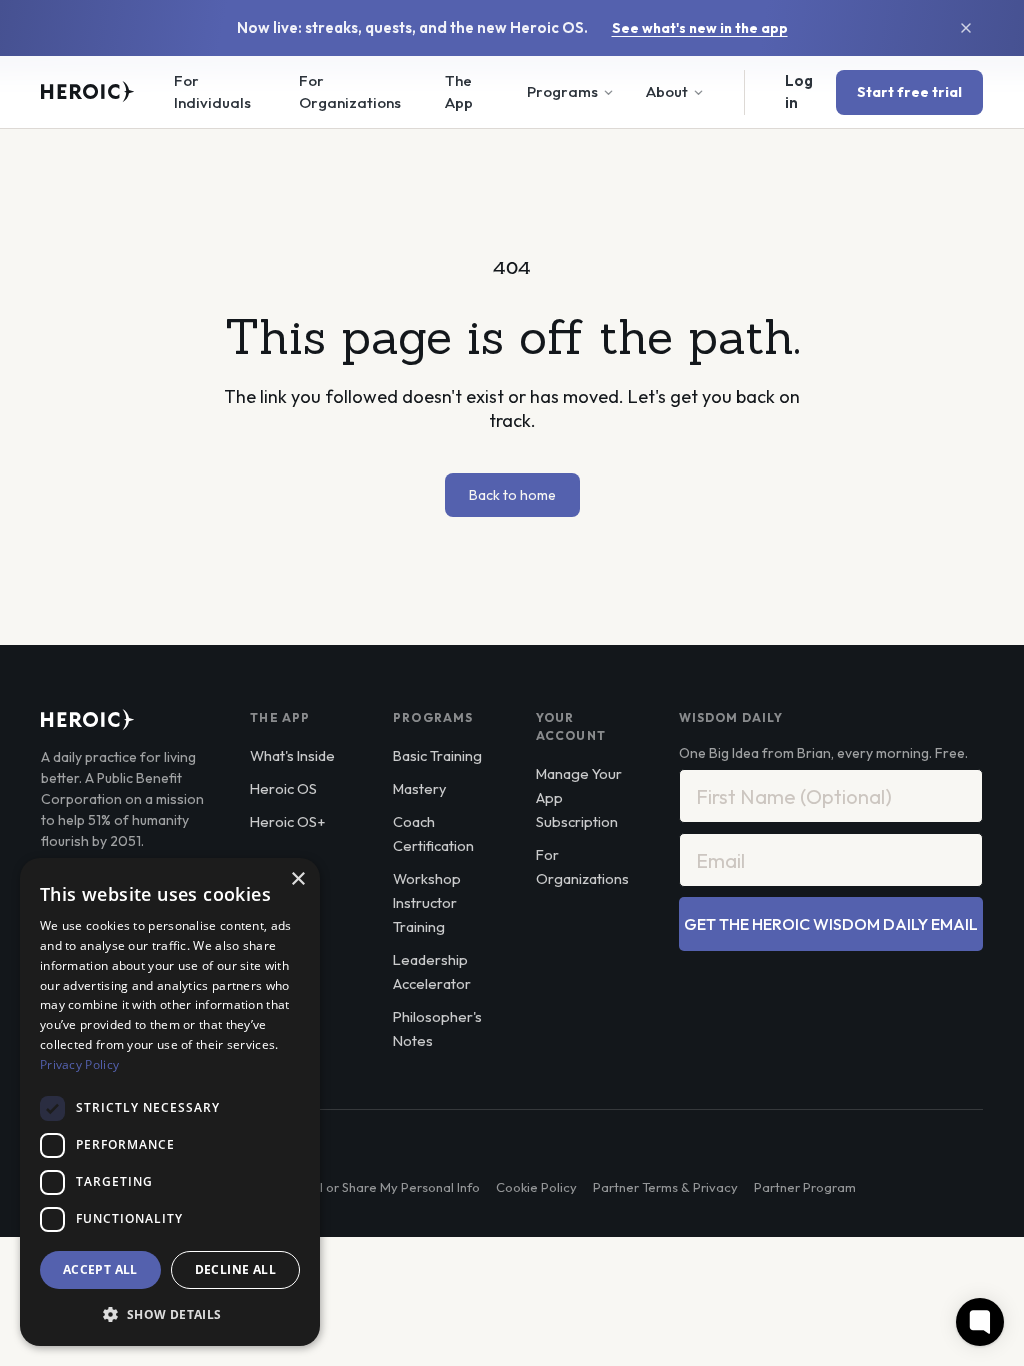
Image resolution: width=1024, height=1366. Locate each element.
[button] (170, 1314)
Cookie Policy (536, 1187)
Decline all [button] (235, 1269)
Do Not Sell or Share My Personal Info (368, 1187)
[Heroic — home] (88, 92)
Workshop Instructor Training (427, 902)
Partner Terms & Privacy (665, 1187)
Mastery (419, 788)
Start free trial (909, 92)
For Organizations (350, 92)
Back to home (512, 495)
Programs (562, 91)
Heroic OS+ (287, 821)
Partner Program (805, 1187)
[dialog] (170, 1102)
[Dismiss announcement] (966, 28)
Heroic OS (283, 788)
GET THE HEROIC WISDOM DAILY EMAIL (831, 924)
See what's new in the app (700, 28)
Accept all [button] (100, 1269)
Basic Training (437, 755)
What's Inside (292, 755)
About (667, 91)
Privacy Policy (79, 1064)
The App (459, 92)
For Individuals (212, 92)
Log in (799, 92)
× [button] (297, 879)
